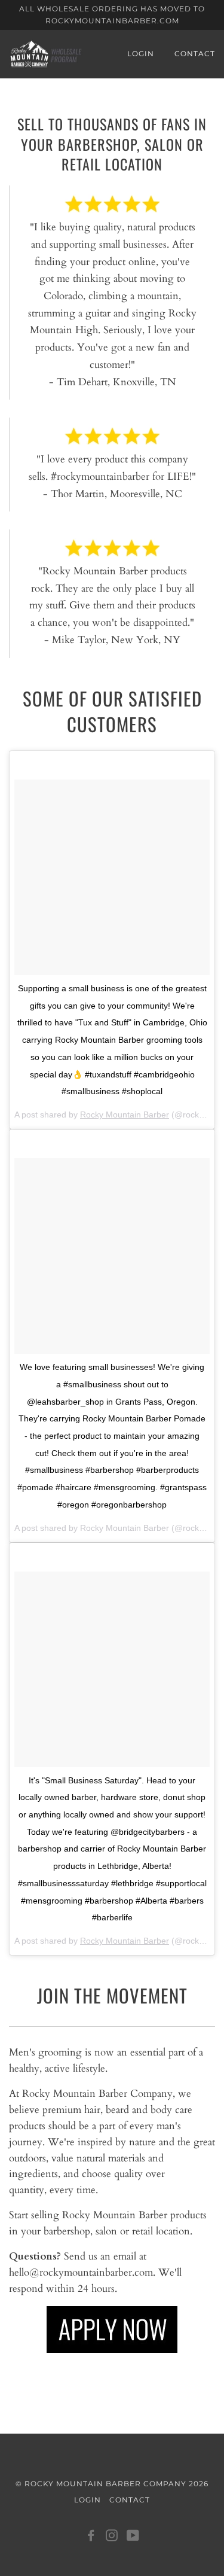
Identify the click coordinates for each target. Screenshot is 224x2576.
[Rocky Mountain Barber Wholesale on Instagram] (112, 2537)
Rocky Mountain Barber (125, 1115)
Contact (195, 54)
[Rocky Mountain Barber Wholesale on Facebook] (91, 2537)
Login (141, 54)
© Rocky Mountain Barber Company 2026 (112, 2484)
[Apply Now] (112, 2330)
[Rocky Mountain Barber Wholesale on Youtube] (133, 2537)
